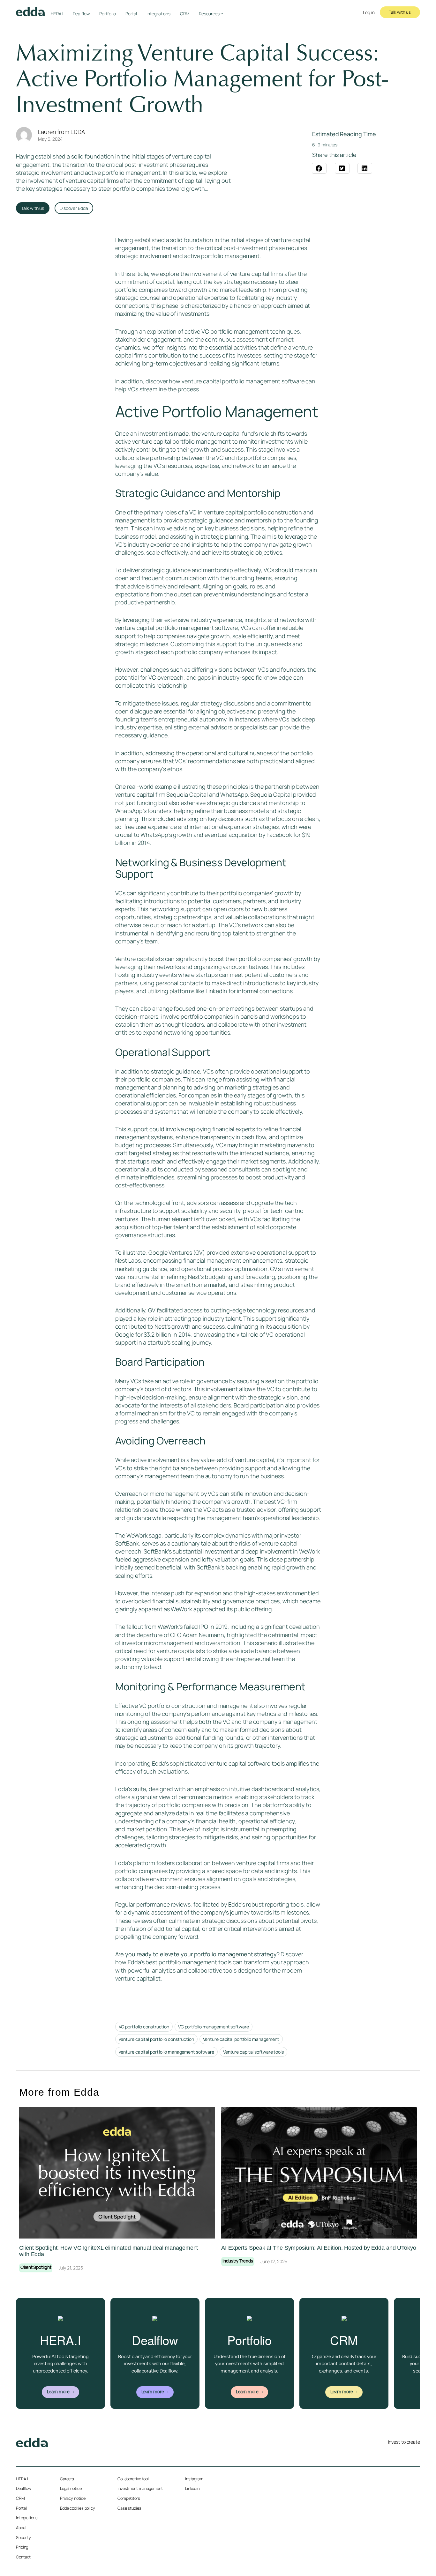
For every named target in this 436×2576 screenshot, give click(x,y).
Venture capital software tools (253, 2052)
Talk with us (400, 12)
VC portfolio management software (214, 2027)
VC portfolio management (235, 331)
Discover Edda (74, 208)
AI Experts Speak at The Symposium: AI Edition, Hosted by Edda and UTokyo (319, 2248)
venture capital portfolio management (181, 441)
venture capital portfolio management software (243, 381)
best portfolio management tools (188, 1962)
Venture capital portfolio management (241, 2039)
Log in (369, 12)
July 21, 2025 (71, 2268)
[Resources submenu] (222, 13)
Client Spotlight (36, 2268)
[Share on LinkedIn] (365, 168)
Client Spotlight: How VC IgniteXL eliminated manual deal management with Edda (109, 2251)
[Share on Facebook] (319, 168)
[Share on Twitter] (342, 168)
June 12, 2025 (274, 2261)
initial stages (247, 240)
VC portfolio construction (144, 2027)
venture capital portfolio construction (156, 2039)
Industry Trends (238, 2261)
